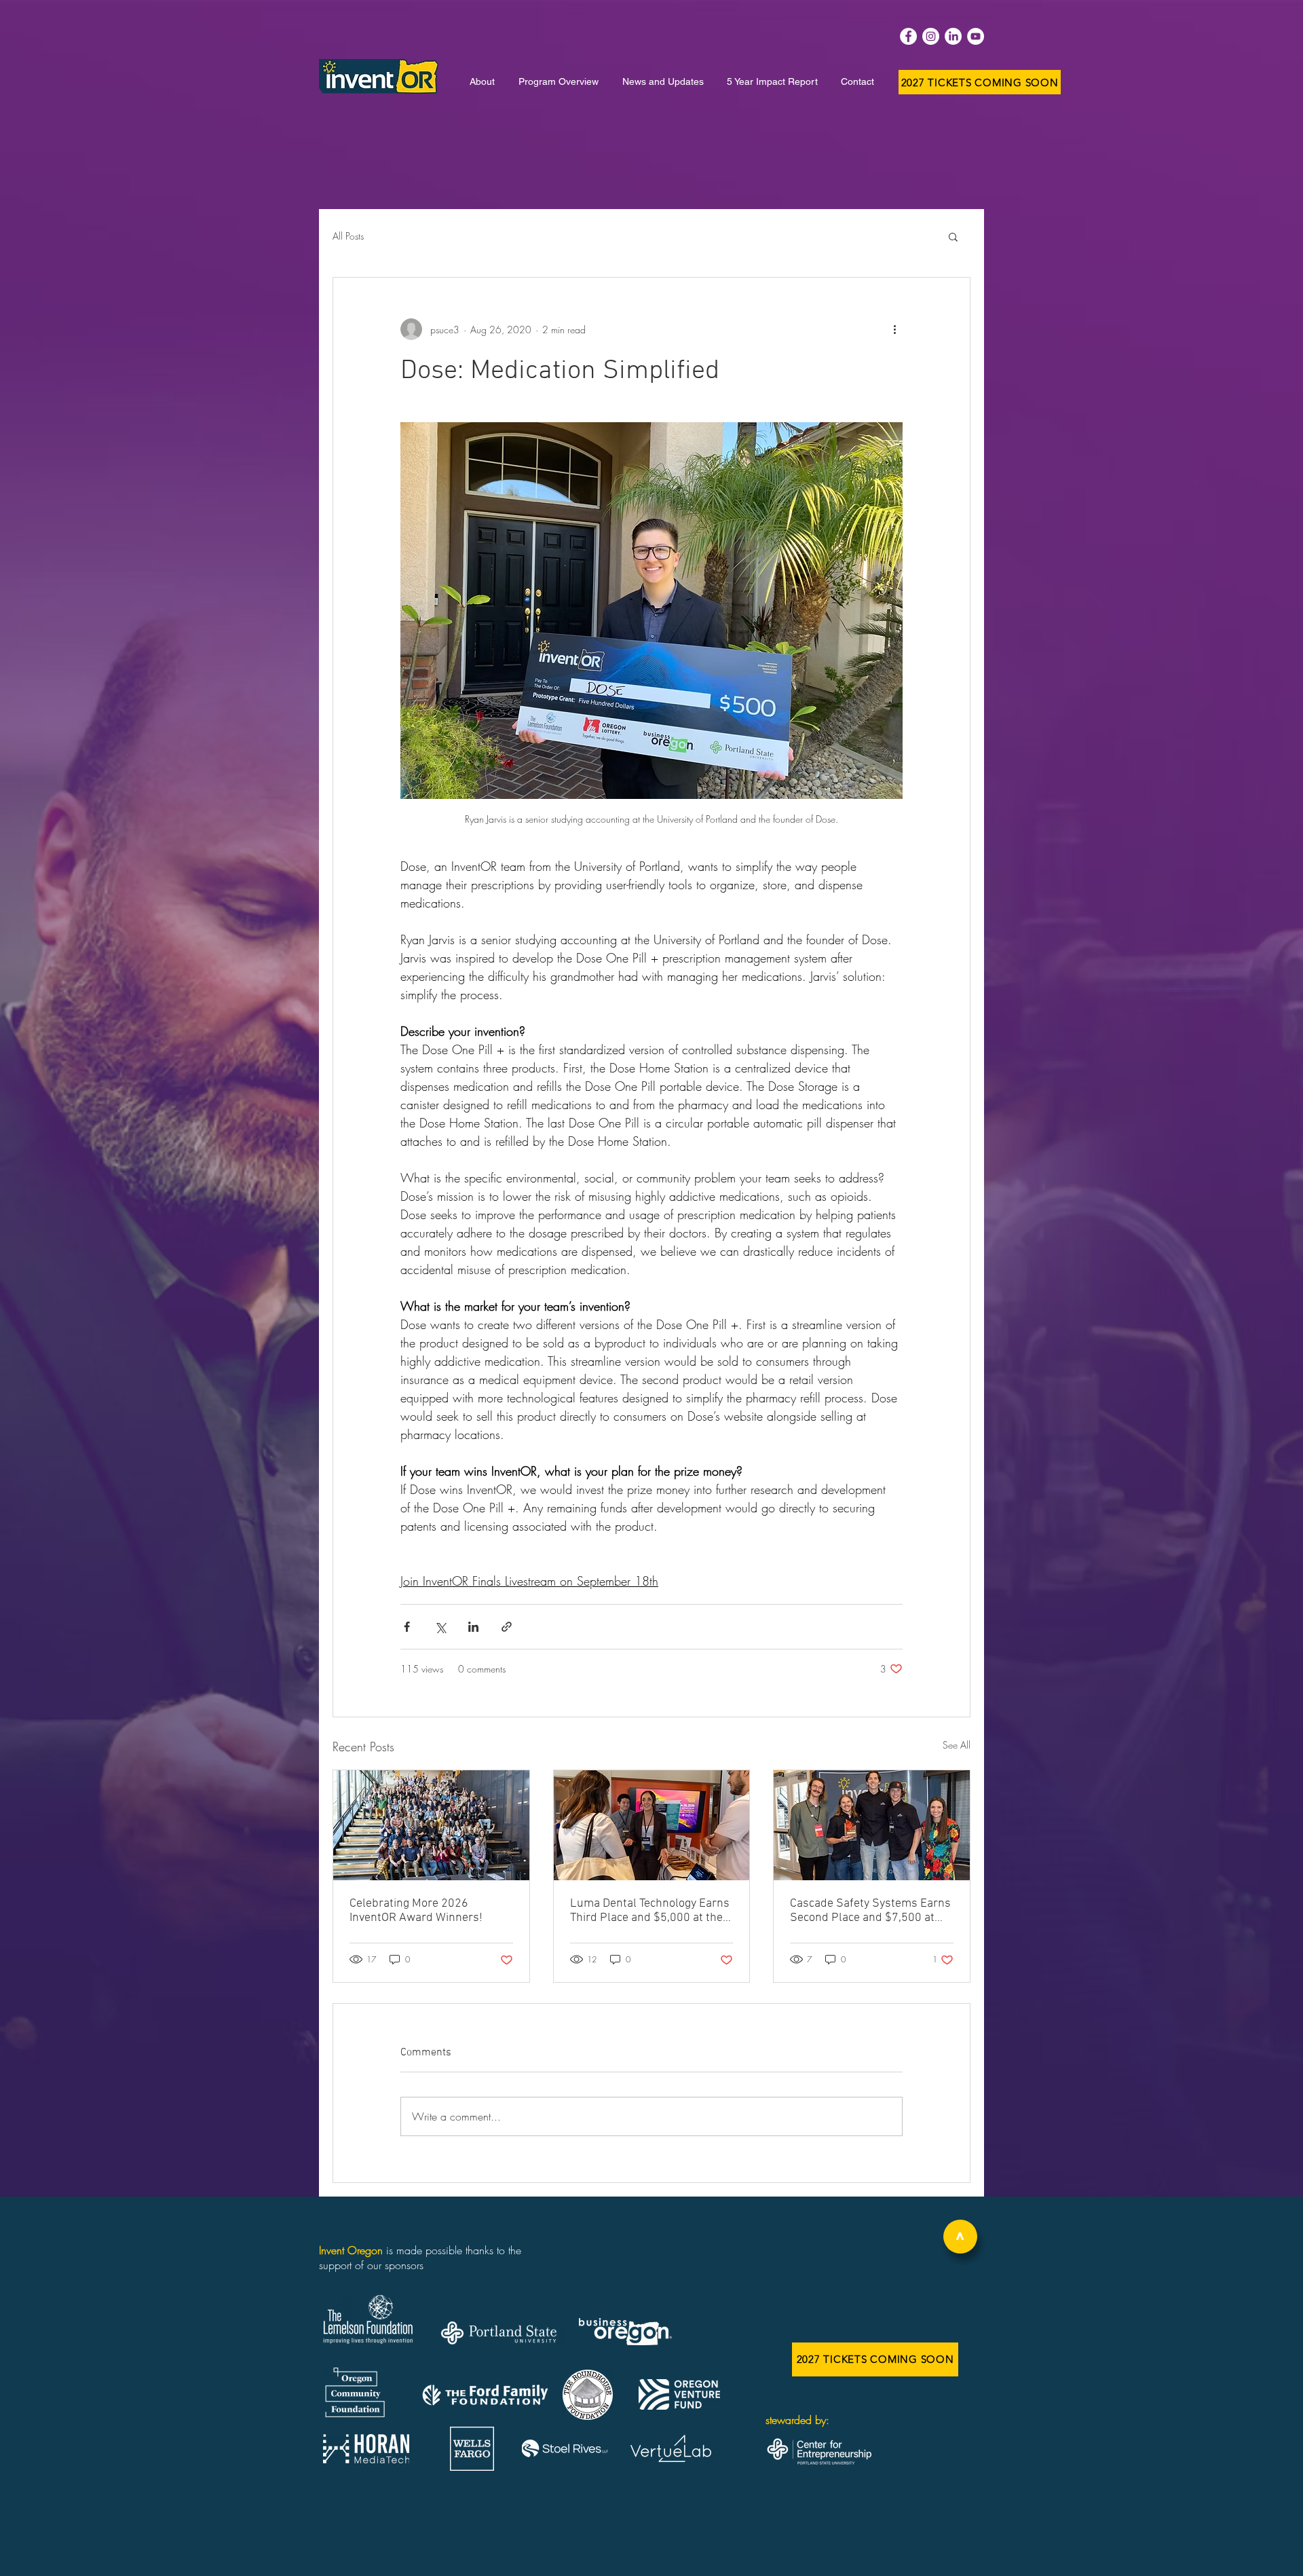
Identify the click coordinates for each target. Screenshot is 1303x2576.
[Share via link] (507, 1627)
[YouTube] (976, 36)
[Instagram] (931, 36)
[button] (953, 236)
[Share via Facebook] (407, 1627)
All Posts (348, 236)
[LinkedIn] (953, 36)
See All (957, 1745)
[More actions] (894, 329)
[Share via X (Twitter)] (440, 1627)
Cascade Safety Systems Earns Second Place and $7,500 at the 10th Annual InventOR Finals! (870, 1911)
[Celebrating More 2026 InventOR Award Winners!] (431, 1825)
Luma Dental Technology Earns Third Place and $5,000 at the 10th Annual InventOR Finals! (650, 1911)
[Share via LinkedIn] (473, 1627)
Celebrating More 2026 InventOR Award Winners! (416, 1911)
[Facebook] (908, 36)
